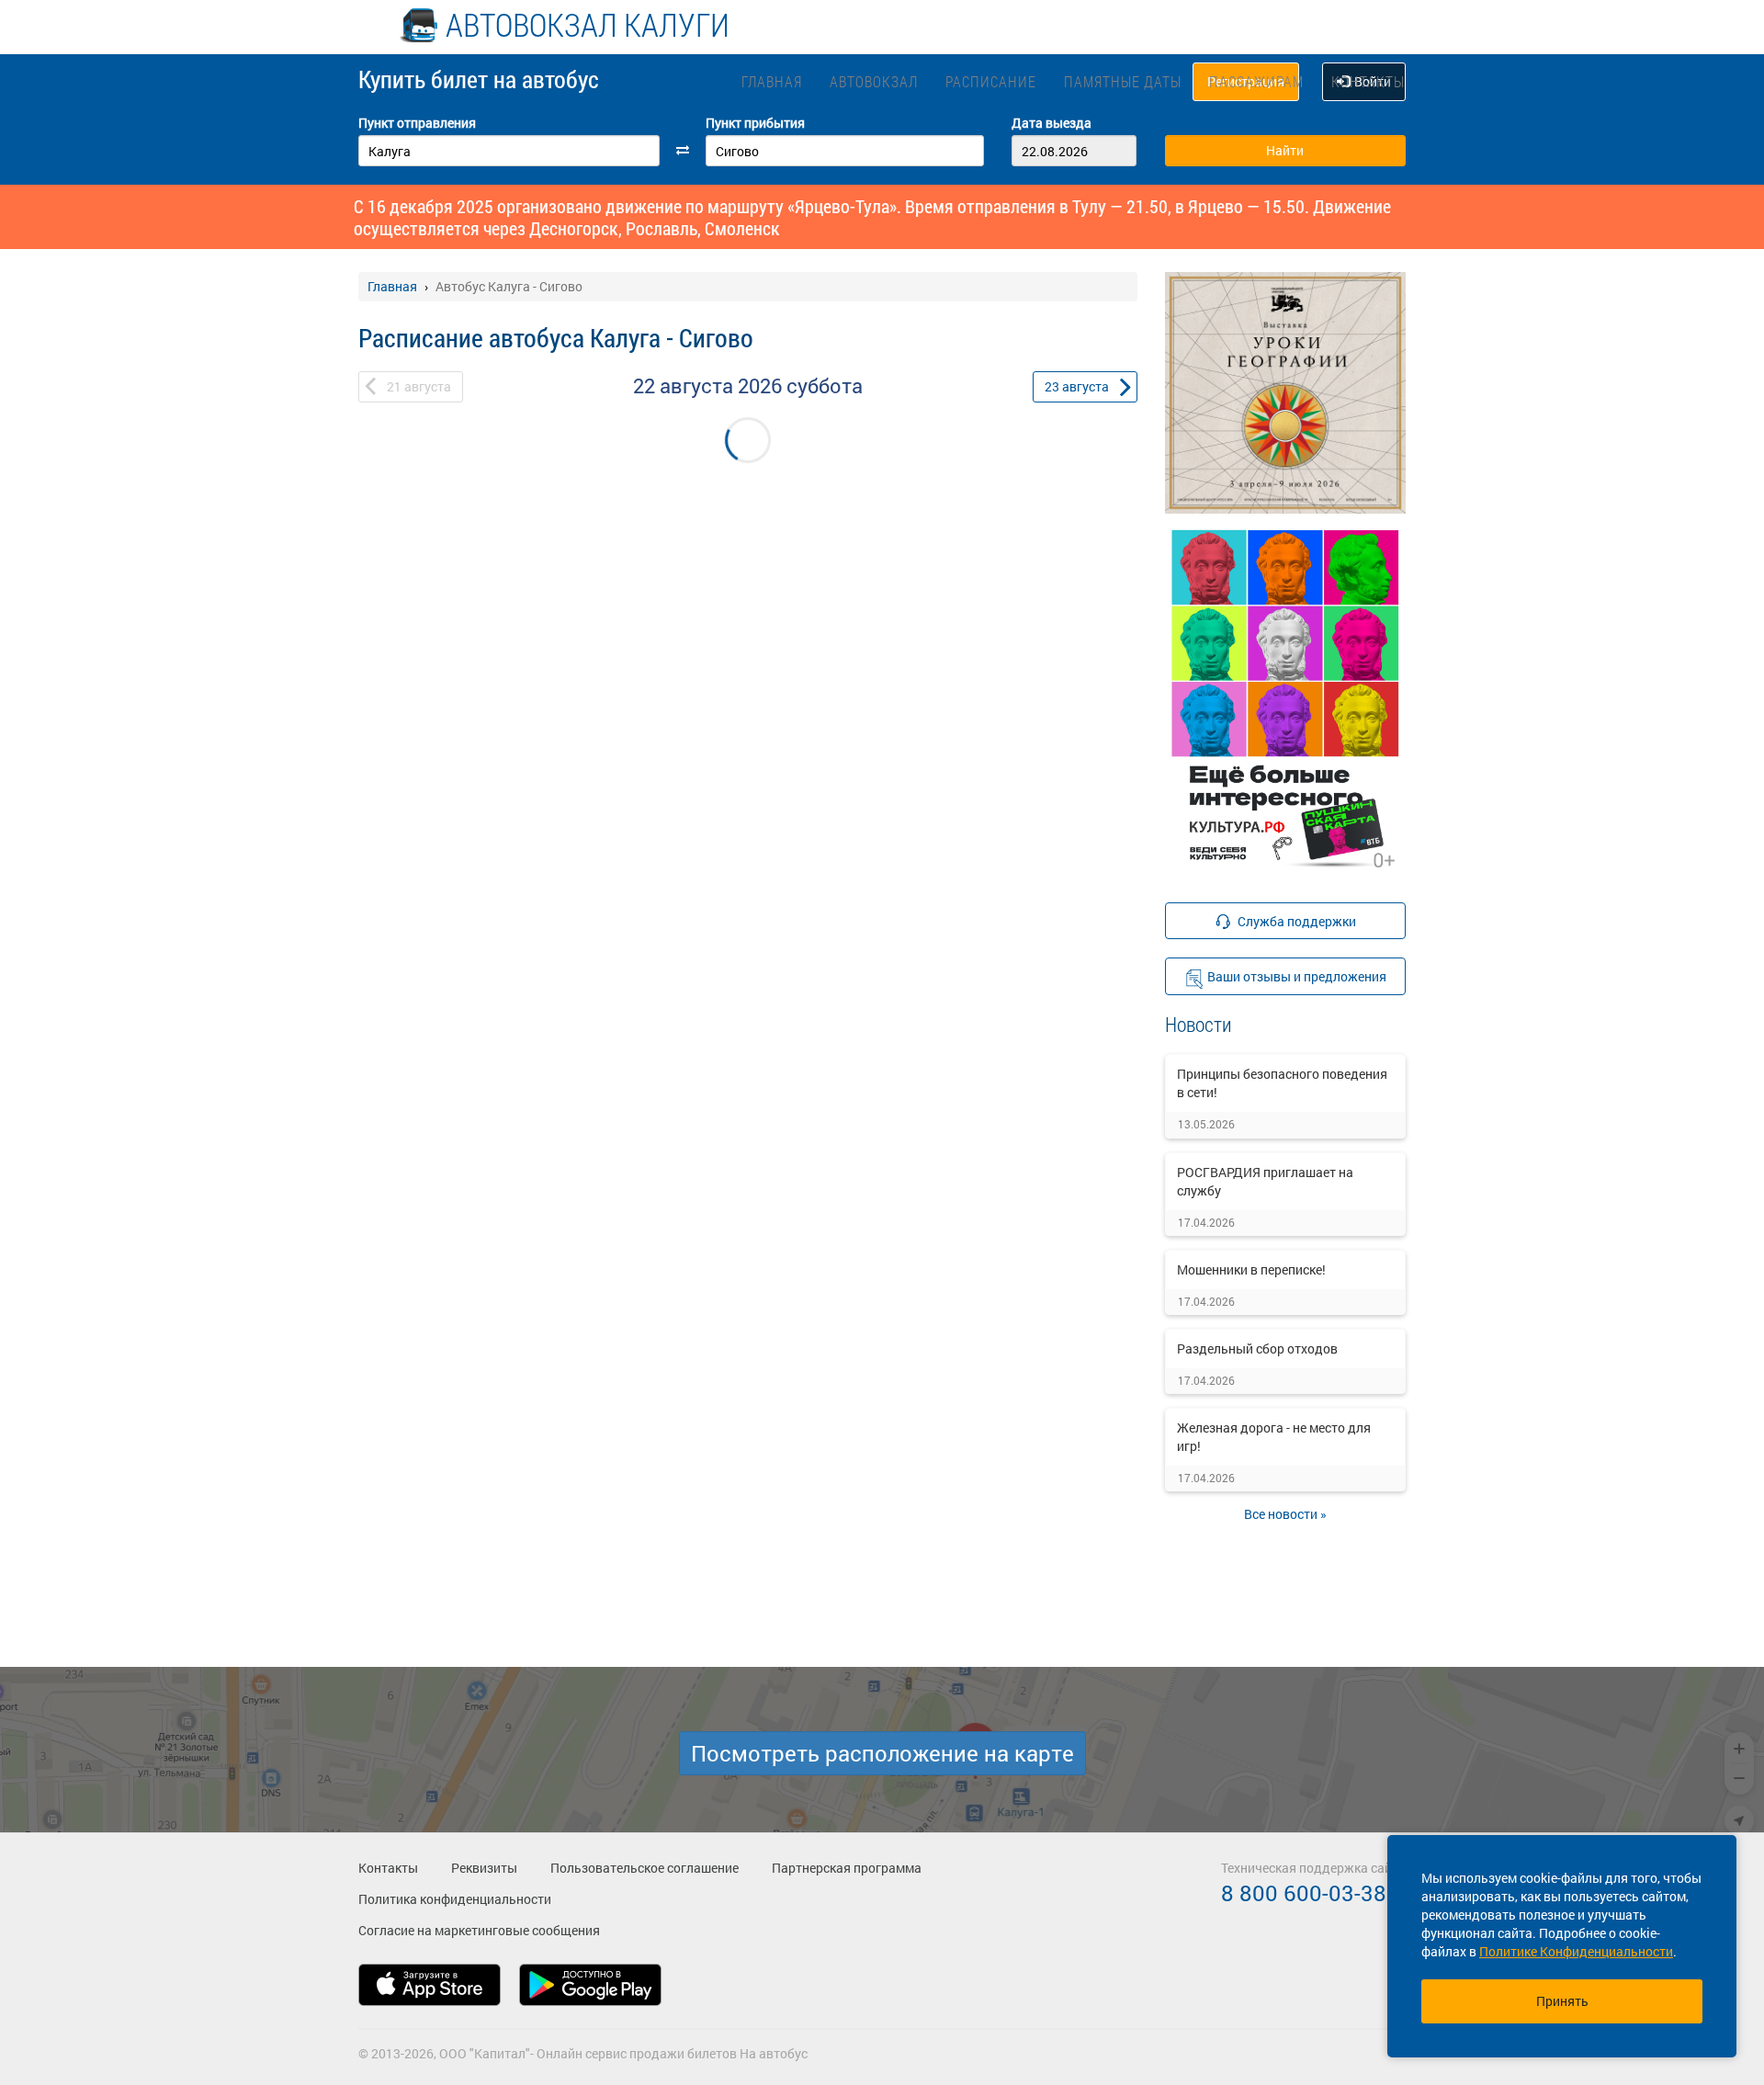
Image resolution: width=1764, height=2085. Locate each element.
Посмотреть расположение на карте (882, 1753)
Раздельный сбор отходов (1257, 1348)
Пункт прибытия (755, 123)
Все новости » (1285, 1514)
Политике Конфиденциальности (1576, 1951)
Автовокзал (874, 81)
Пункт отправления (417, 123)
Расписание (991, 81)
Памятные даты (1123, 81)
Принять (1562, 2001)
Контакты (1368, 81)
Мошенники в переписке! (1251, 1269)
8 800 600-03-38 (1304, 1893)
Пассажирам (1256, 81)
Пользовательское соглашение (645, 1868)
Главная (772, 81)
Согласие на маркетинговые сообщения (479, 1930)
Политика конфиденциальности (455, 1899)
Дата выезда (1052, 123)
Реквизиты (484, 1868)
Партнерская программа (847, 1868)
